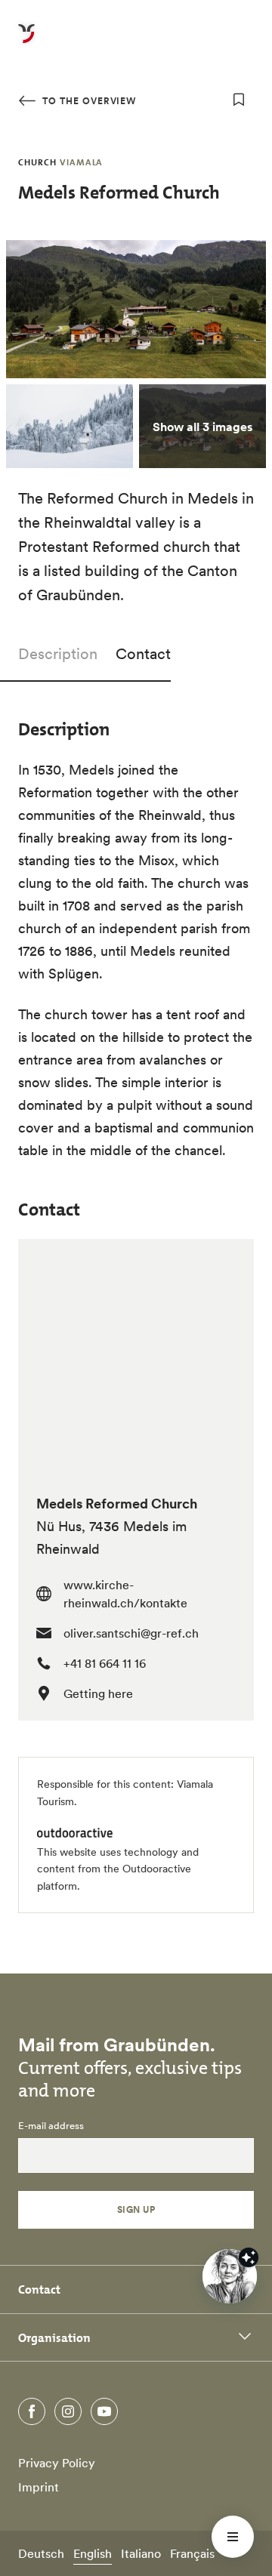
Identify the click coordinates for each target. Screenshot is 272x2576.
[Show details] (249, 2257)
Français (192, 2553)
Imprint (39, 2487)
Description (58, 654)
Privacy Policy (57, 2463)
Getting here (98, 1693)
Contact (143, 654)
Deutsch (41, 2553)
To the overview (88, 101)
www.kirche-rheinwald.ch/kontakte (125, 1594)
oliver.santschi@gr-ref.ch (131, 1633)
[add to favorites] (239, 100)
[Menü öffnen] (233, 2537)
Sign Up (136, 2209)
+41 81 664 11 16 (105, 1663)
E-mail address (51, 2126)
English (93, 2553)
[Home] (26, 42)
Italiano (141, 2553)
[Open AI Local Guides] (230, 2276)
